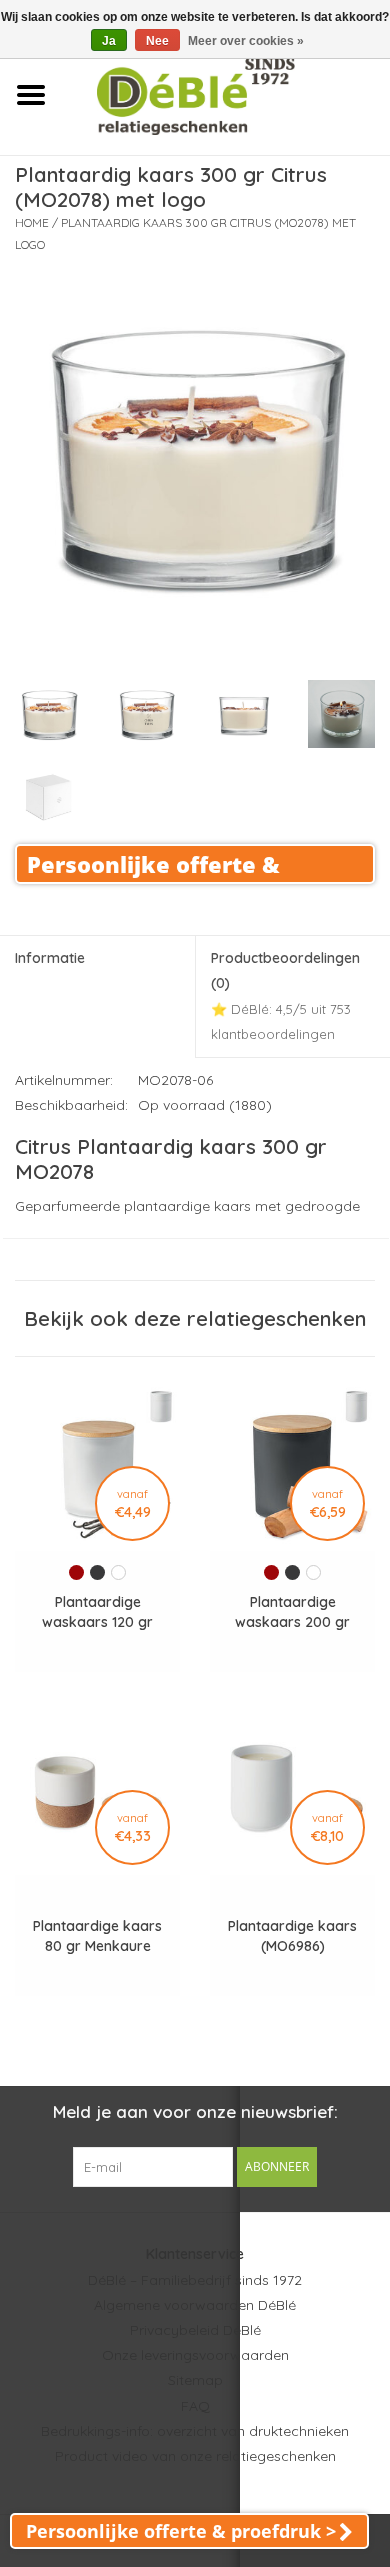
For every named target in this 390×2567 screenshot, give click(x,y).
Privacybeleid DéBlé (195, 2330)
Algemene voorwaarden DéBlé (195, 2305)
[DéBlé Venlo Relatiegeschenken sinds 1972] (225, 94)
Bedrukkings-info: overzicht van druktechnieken (195, 2431)
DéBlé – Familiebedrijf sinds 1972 (195, 2280)
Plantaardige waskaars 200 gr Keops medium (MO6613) (292, 1612)
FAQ (195, 2406)
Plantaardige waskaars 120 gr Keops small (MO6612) (97, 1612)
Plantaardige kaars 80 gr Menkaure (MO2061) (97, 1936)
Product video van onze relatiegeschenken (195, 2456)
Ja (109, 41)
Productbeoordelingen (285, 995)
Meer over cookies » (246, 41)
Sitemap (195, 2380)
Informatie (50, 958)
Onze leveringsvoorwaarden (195, 2355)
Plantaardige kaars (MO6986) (292, 1936)
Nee (157, 41)
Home (32, 222)
